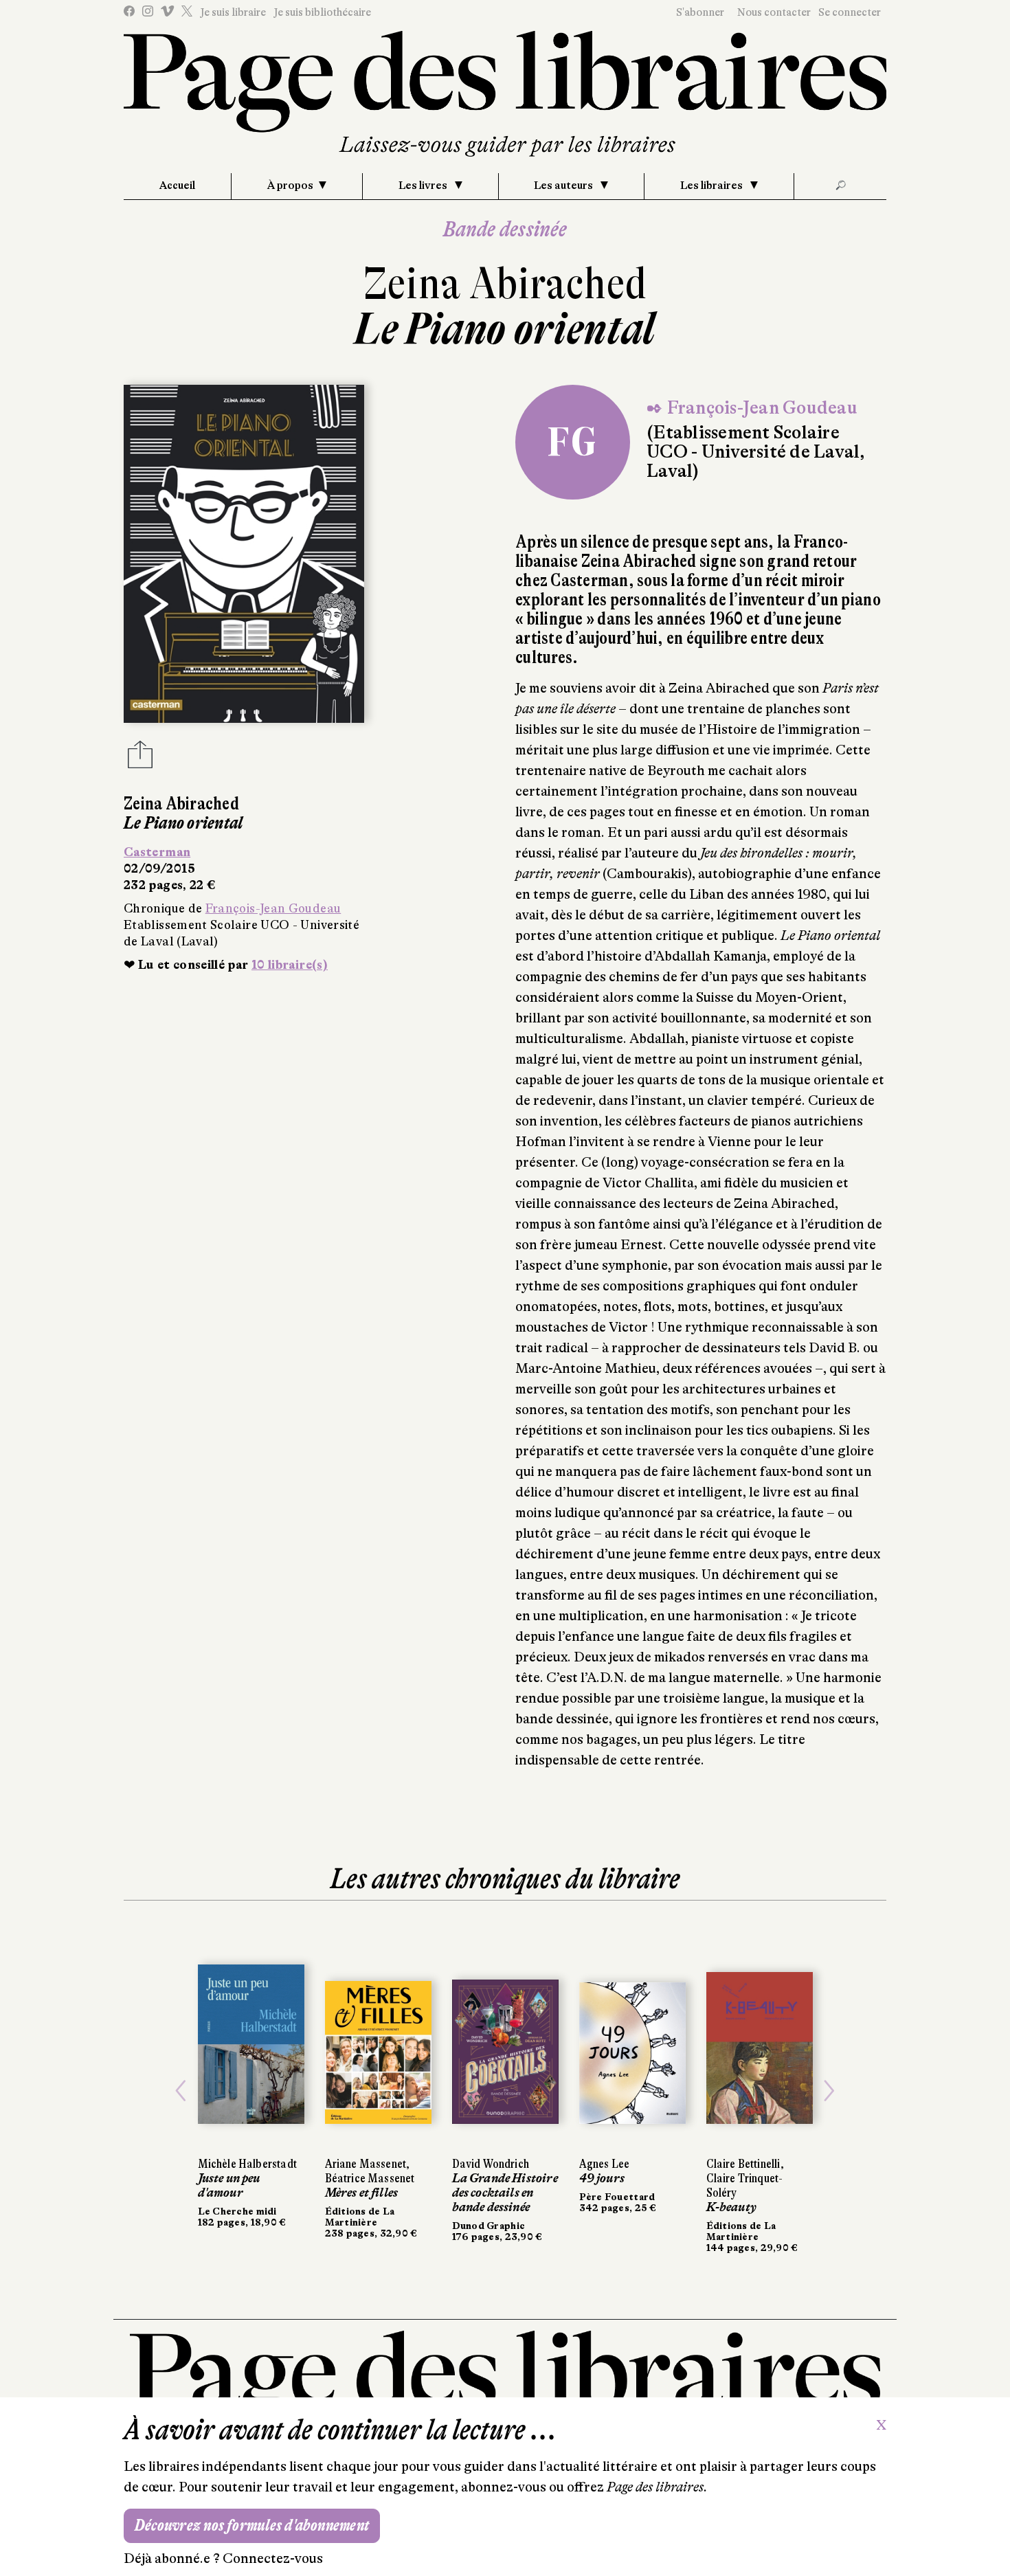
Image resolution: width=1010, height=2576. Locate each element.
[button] (181, 2091)
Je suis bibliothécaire (322, 12)
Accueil (177, 186)
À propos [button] (290, 186)
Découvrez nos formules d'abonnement (252, 2525)
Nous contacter (774, 12)
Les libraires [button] (712, 186)
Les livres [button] (424, 186)
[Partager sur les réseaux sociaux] (140, 759)
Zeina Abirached (505, 283)
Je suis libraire (233, 12)
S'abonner (700, 12)
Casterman (157, 852)
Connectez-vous (273, 2558)
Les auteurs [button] (564, 186)
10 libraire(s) (290, 965)
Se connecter (850, 12)
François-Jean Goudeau (273, 908)
